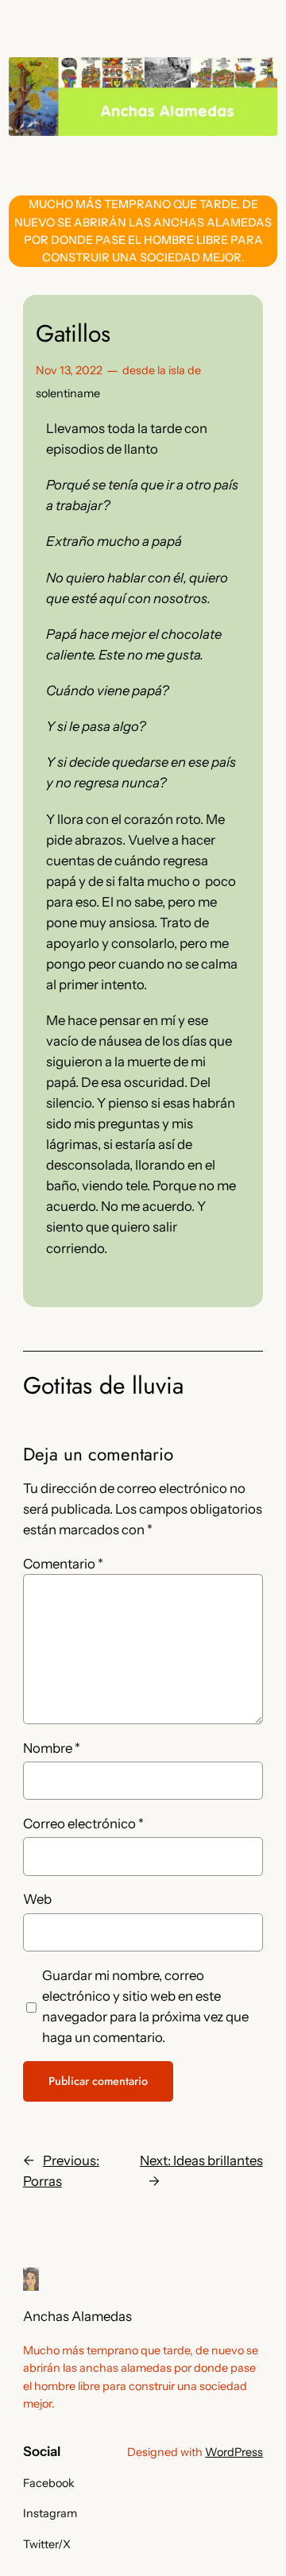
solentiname (68, 393)
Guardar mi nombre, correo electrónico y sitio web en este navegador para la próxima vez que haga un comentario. (145, 2006)
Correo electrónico (83, 1824)
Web (37, 1899)
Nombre (52, 1748)
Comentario (63, 1564)
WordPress (234, 2452)
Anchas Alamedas (77, 2316)
